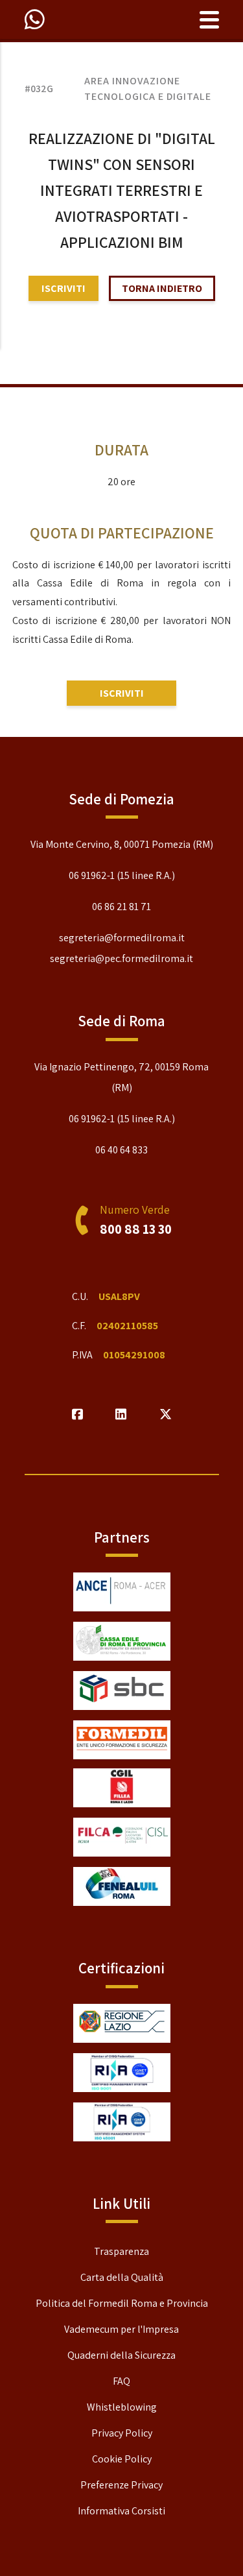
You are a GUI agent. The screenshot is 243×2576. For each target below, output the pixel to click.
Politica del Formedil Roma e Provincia (122, 2303)
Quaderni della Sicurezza (121, 2355)
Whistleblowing (122, 2407)
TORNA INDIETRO (162, 288)
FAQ (121, 2381)
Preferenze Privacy (121, 2485)
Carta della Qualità (122, 2277)
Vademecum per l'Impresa (121, 2329)
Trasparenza (121, 2251)
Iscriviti (64, 288)
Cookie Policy (122, 2459)
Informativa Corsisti (121, 2511)
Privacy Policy (122, 2433)
